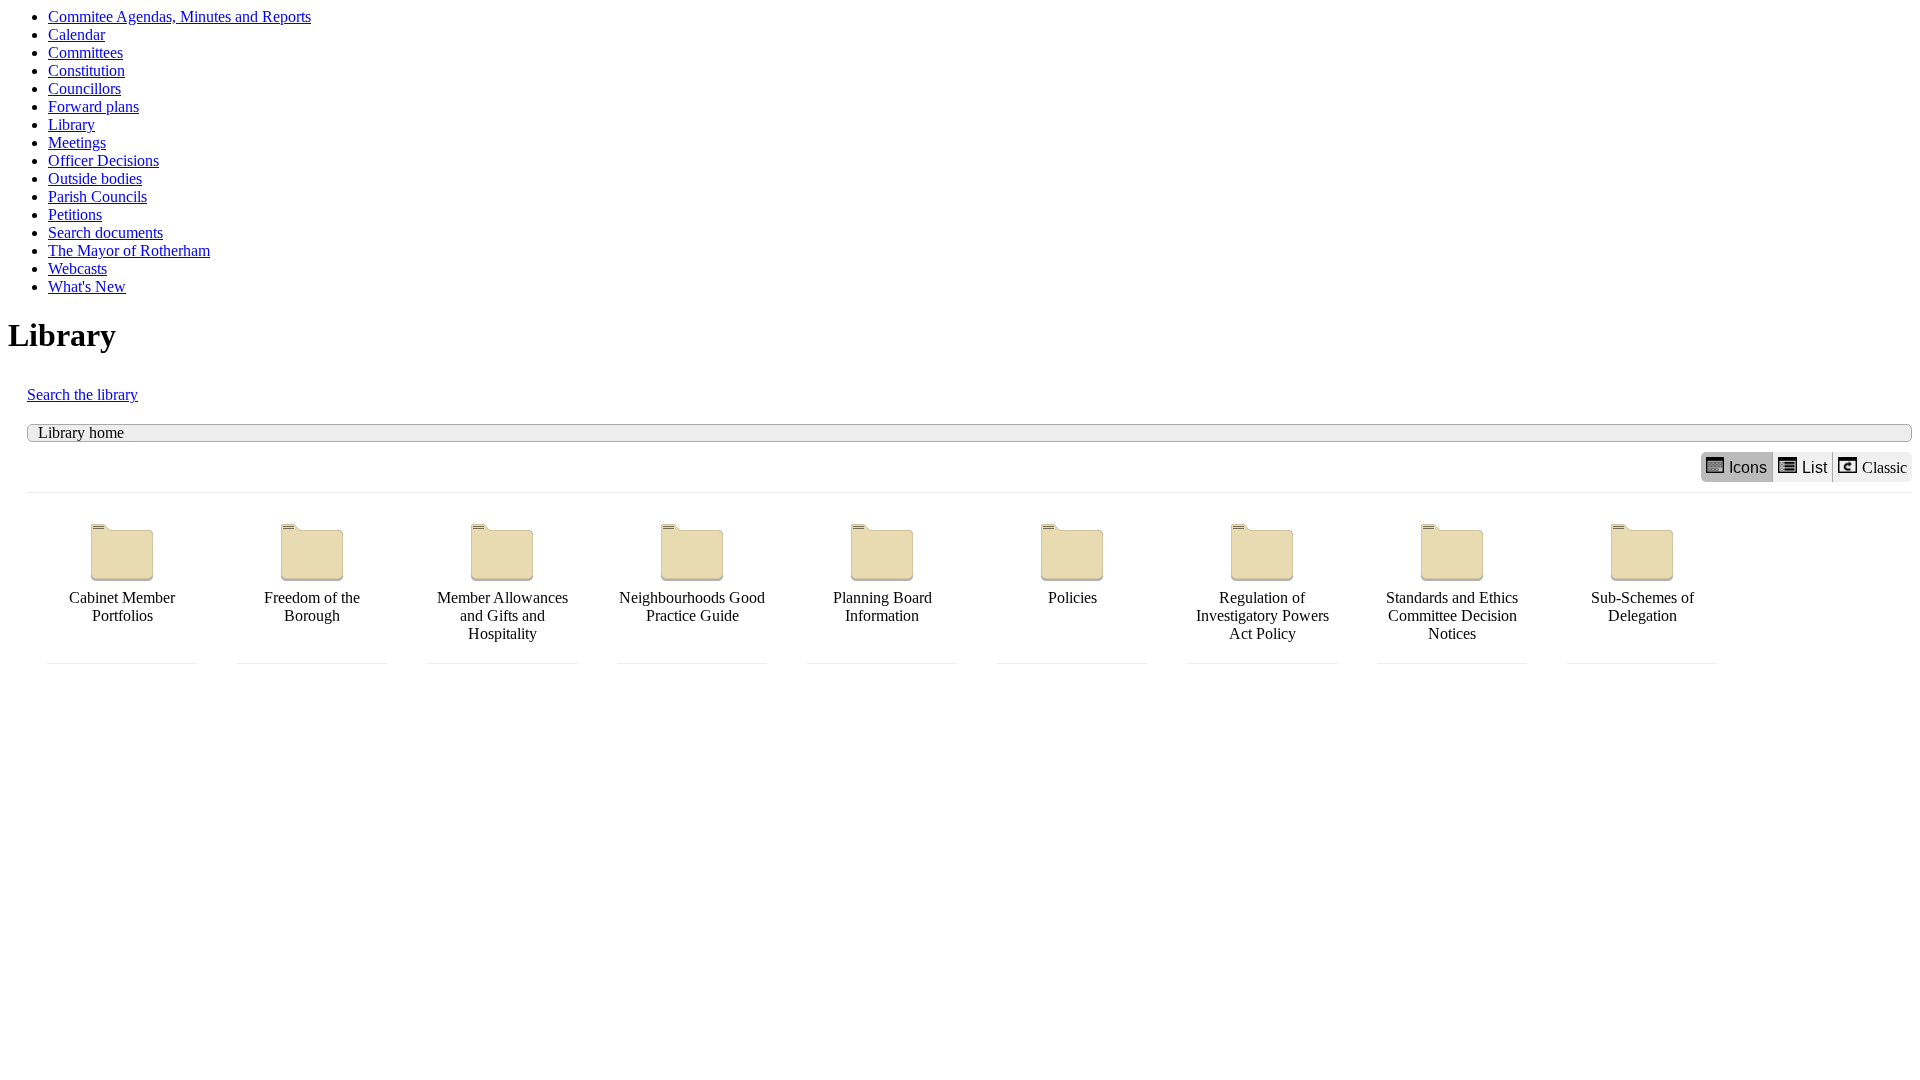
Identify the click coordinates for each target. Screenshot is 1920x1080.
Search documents (105, 232)
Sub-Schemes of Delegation (1642, 606)
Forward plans (93, 106)
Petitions (75, 214)
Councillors (84, 88)
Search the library (82, 394)
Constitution (86, 70)
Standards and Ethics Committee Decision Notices (1452, 615)
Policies (1072, 597)
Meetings (77, 142)
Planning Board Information (882, 606)
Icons (1748, 467)
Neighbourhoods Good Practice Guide (692, 606)
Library (71, 124)
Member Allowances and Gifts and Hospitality (502, 615)
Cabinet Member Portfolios (122, 606)
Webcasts (77, 268)
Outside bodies (95, 178)
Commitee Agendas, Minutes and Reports (179, 16)
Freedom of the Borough (312, 606)
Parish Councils (97, 196)
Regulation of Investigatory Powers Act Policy (1262, 615)
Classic (1884, 467)
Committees (85, 52)
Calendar (76, 34)
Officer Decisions (103, 160)
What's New (87, 286)
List (1814, 467)
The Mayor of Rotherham (129, 250)
